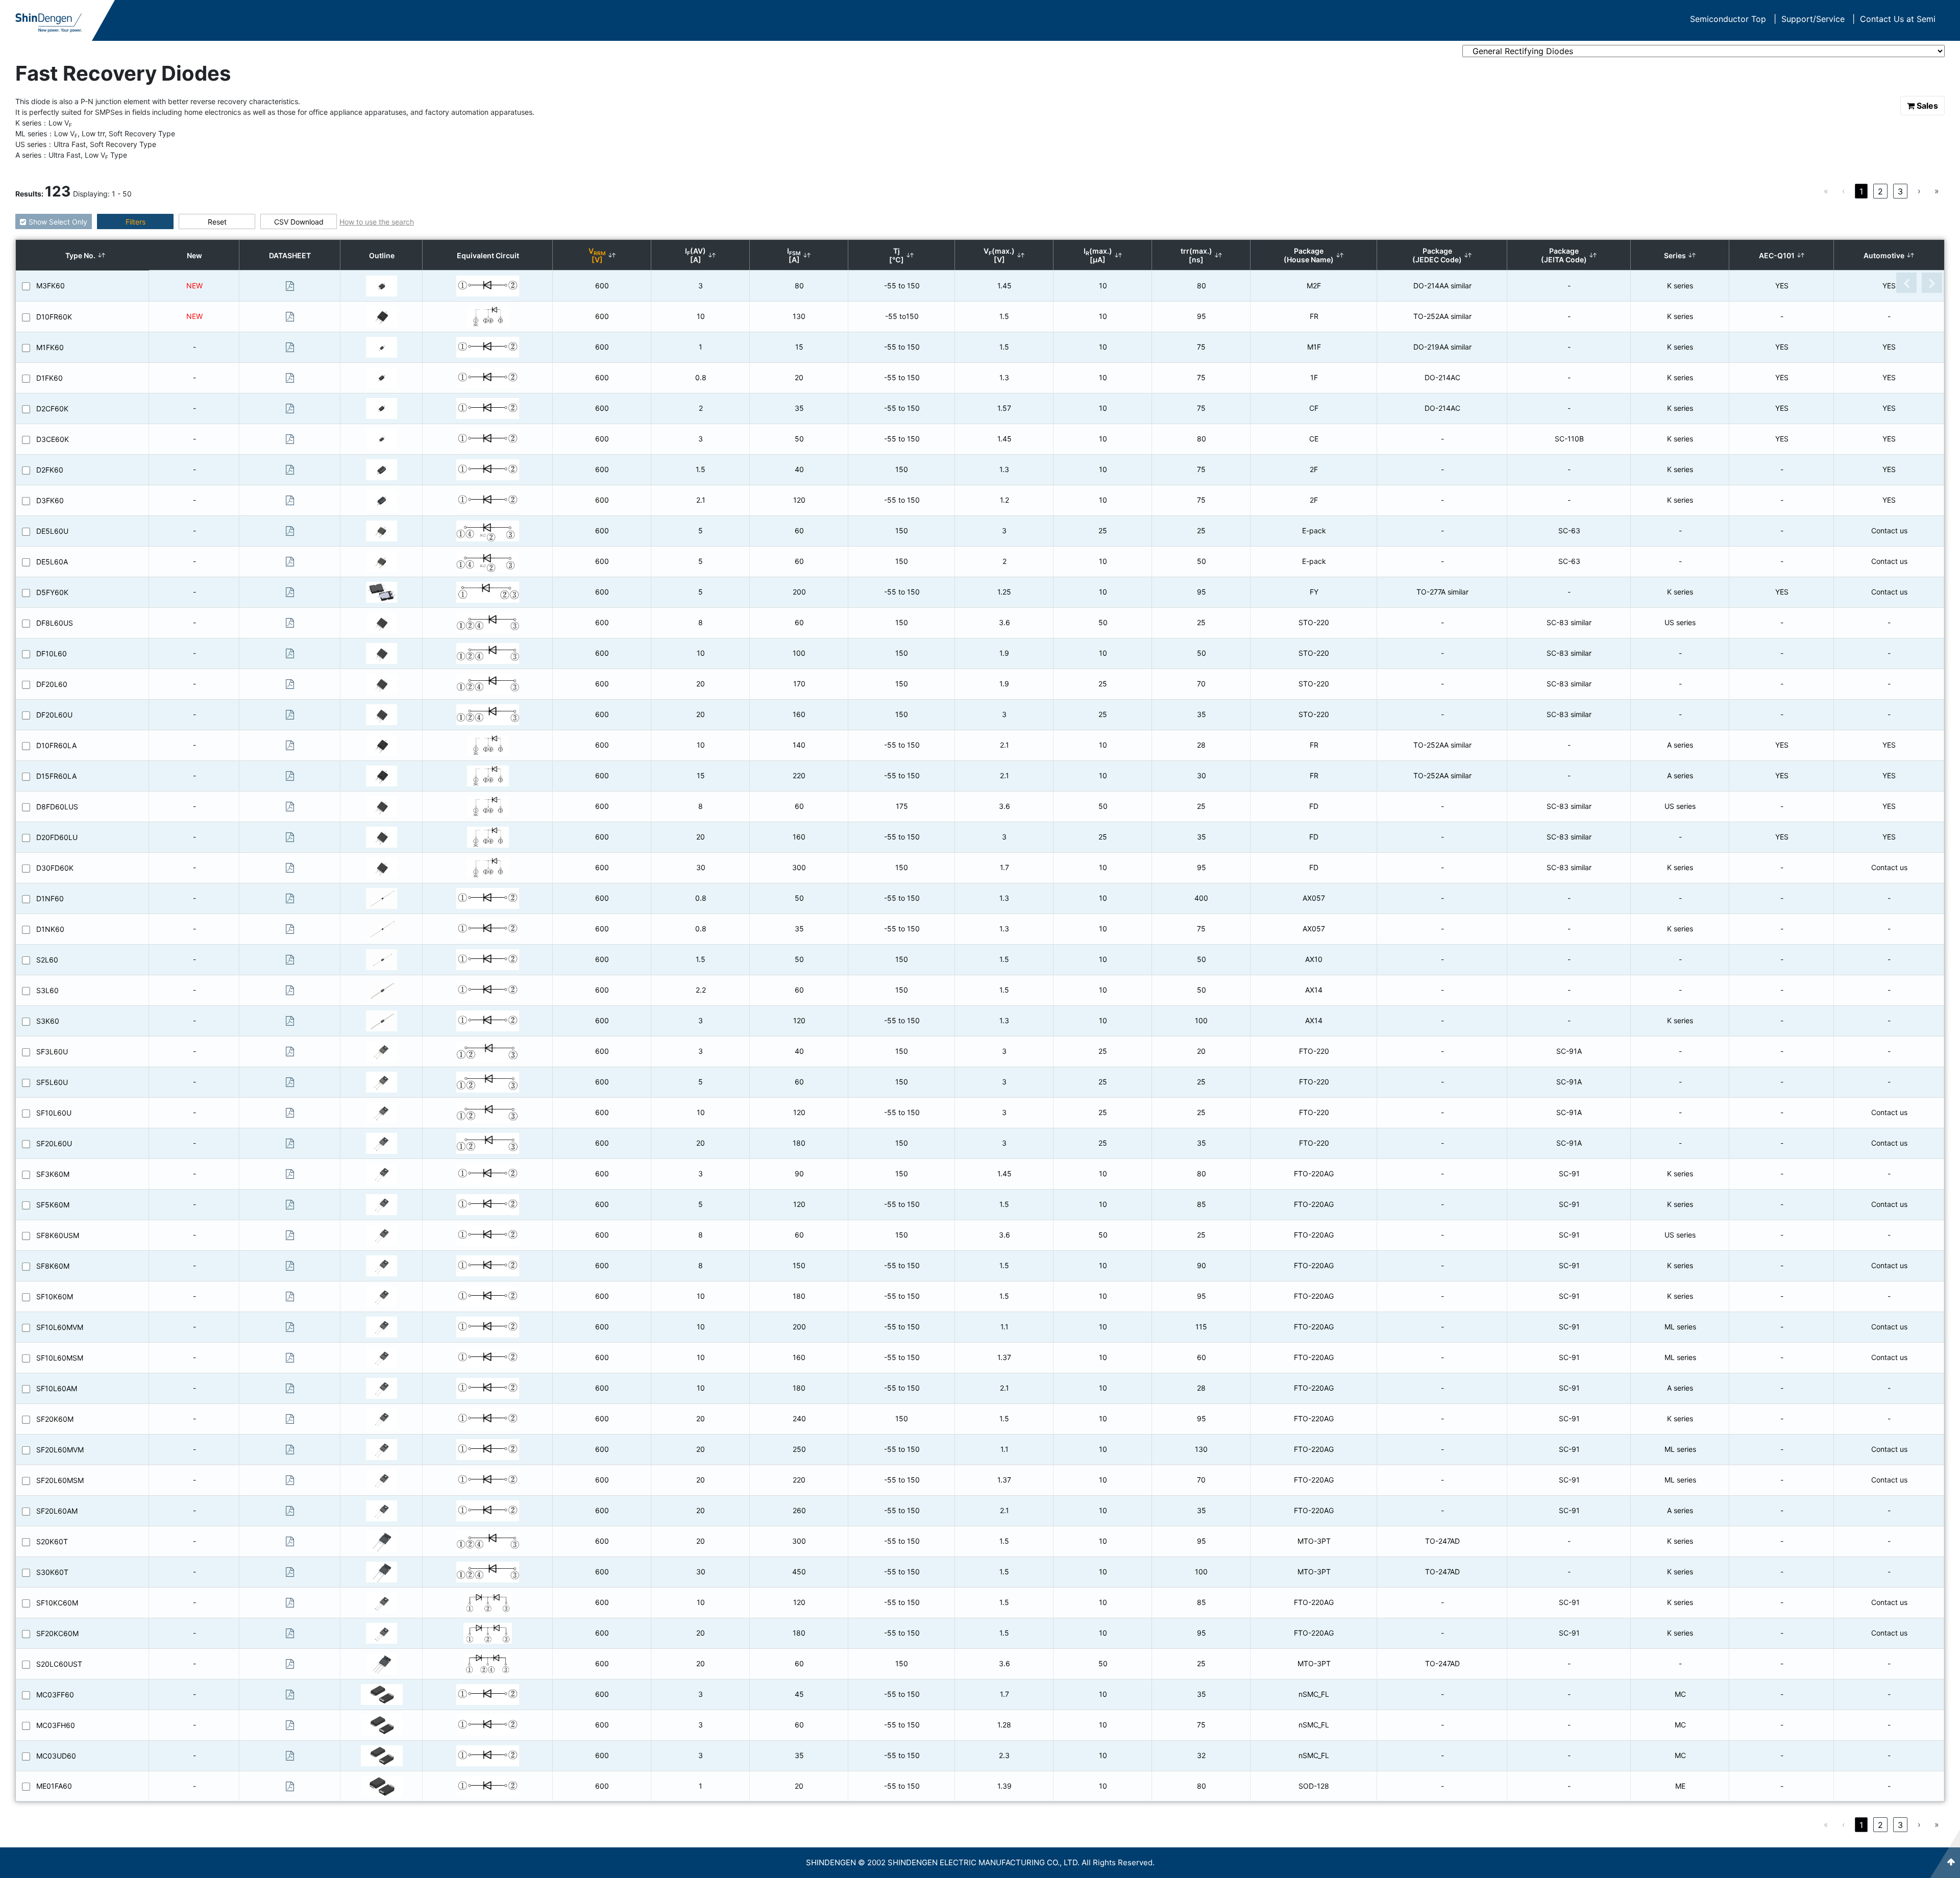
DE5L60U (52, 531)
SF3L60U (52, 1052)
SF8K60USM (58, 1235)
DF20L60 (52, 684)
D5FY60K (52, 592)
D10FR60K (54, 317)
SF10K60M (55, 1296)
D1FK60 (50, 378)
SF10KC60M (57, 1603)
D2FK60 (50, 470)
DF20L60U (54, 715)
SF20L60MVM (60, 1450)
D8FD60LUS (57, 807)
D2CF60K (52, 409)
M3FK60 (51, 286)
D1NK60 (50, 929)
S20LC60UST (59, 1664)
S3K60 (48, 1021)
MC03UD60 (56, 1756)
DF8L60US (55, 623)
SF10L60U (54, 1113)
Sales (1927, 106)
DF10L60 (52, 653)
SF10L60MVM (60, 1327)
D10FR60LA (56, 745)
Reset (217, 222)
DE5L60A (52, 562)
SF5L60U (52, 1082)
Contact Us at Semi (1898, 19)
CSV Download (299, 222)
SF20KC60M (57, 1633)
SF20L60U (54, 1143)
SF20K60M (55, 1419)
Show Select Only (58, 222)
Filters (136, 222)
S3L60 (47, 990)
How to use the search (377, 222)
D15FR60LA (56, 776)
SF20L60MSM (60, 1480)
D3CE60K (53, 439)
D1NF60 (50, 898)
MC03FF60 (55, 1695)
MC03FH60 (56, 1725)
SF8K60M (53, 1266)
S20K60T (52, 1541)
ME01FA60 (54, 1786)
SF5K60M (53, 1205)
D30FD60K (55, 868)
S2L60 (47, 960)
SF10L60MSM (60, 1358)
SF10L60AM (57, 1388)
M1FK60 (50, 347)
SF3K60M (53, 1174)
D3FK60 (50, 500)
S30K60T (52, 1572)
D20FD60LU (57, 837)
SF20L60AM (57, 1511)
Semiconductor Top (1733, 19)
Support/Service (1818, 19)
